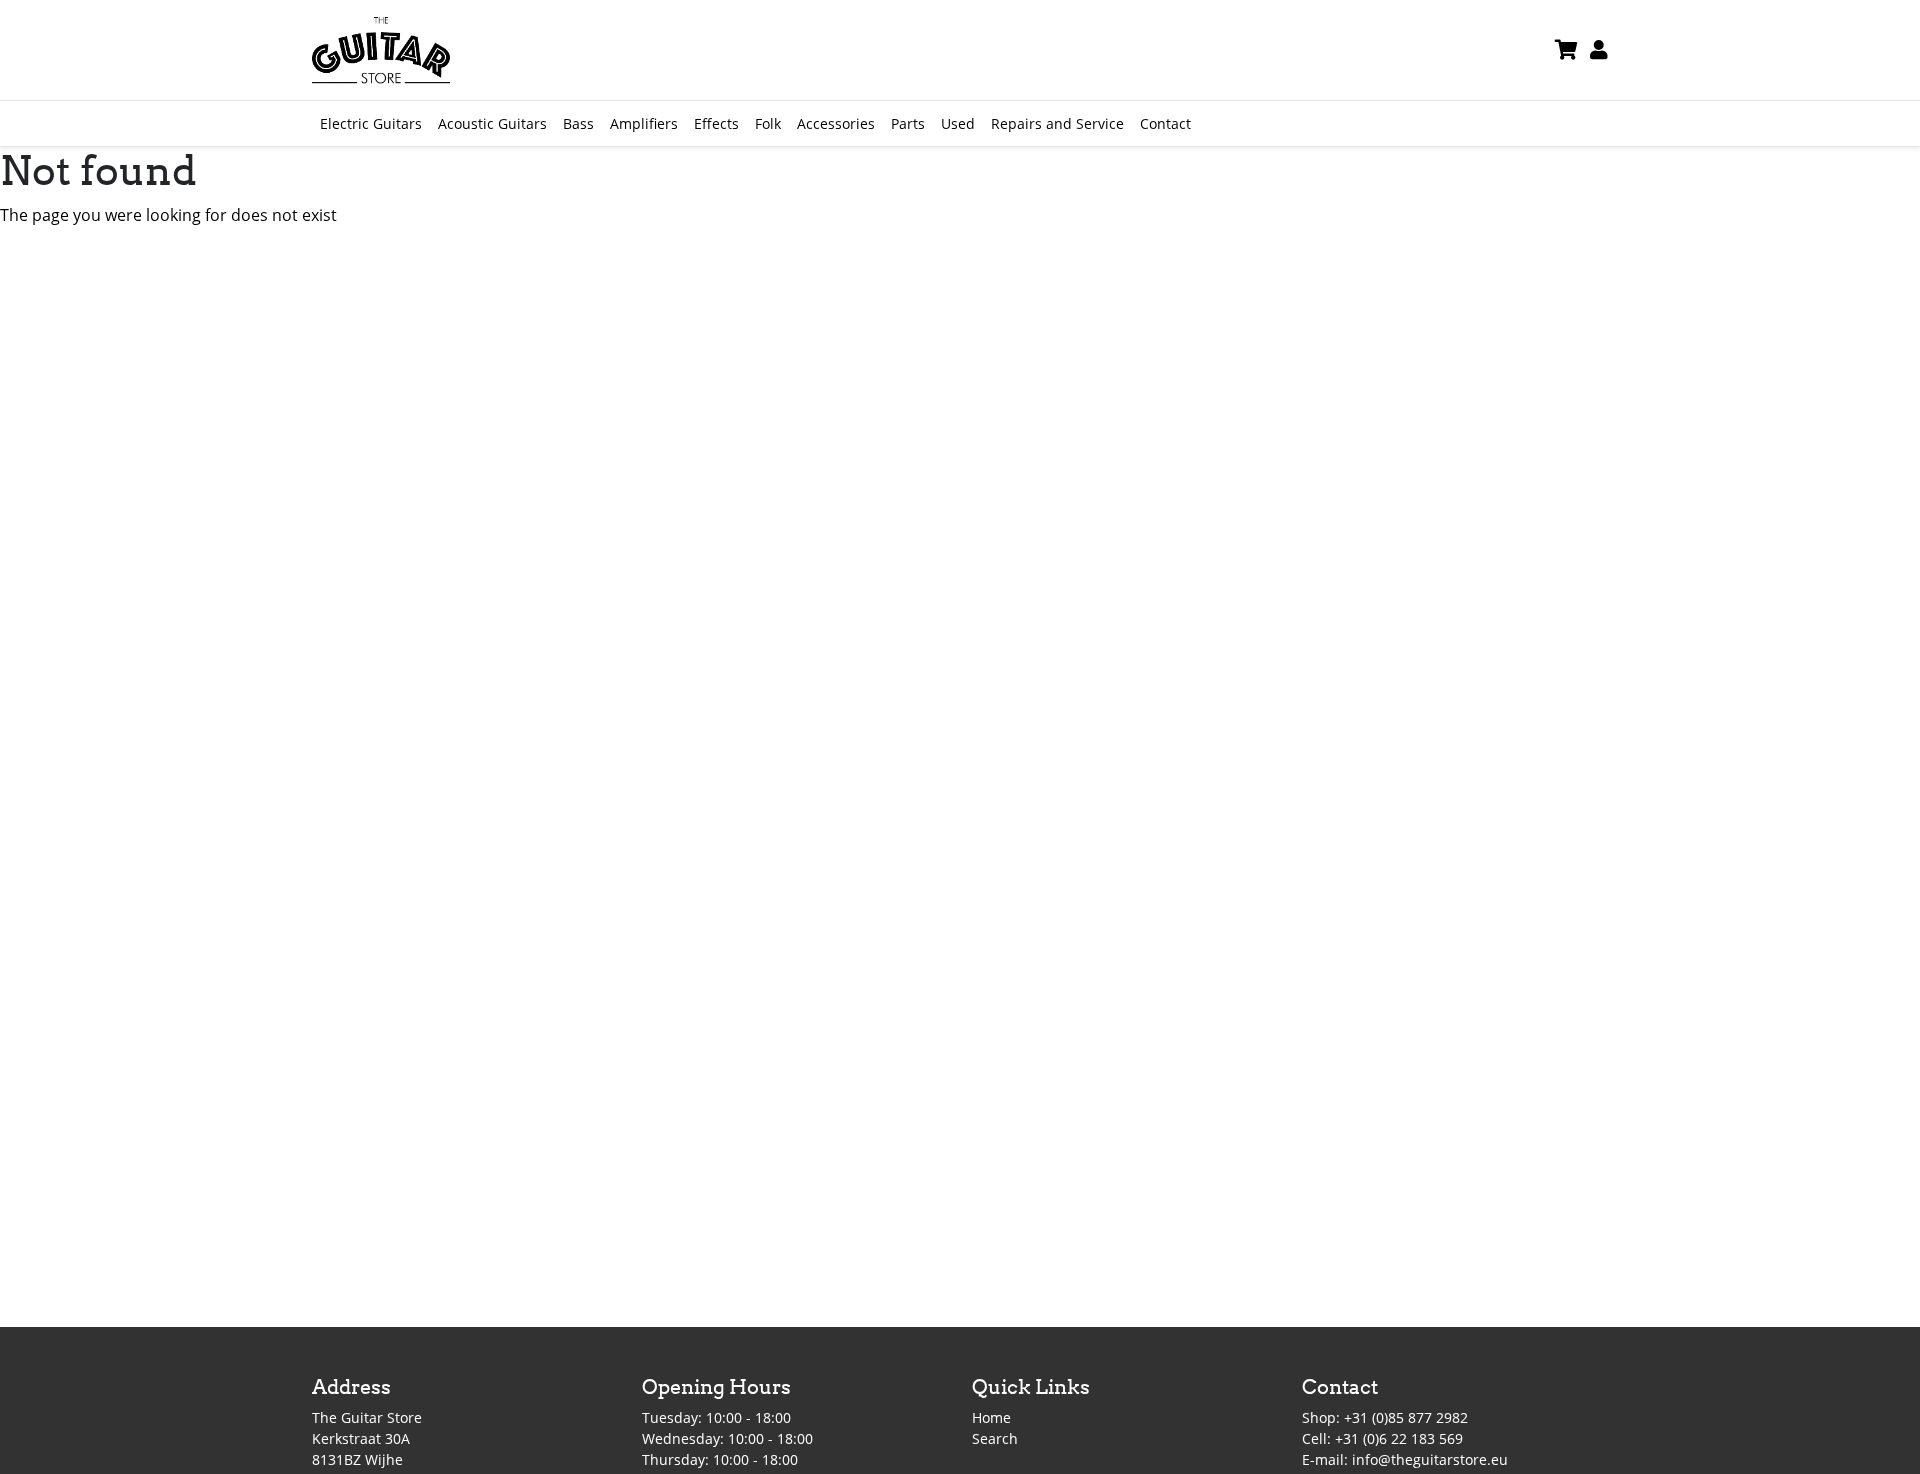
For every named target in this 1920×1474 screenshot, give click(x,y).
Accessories (836, 123)
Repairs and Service (1057, 123)
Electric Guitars (371, 123)
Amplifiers (644, 123)
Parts (908, 123)
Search (995, 1438)
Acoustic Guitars (492, 123)
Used (958, 123)
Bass (578, 123)
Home (991, 1417)
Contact (1165, 123)
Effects (716, 123)
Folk (768, 123)
